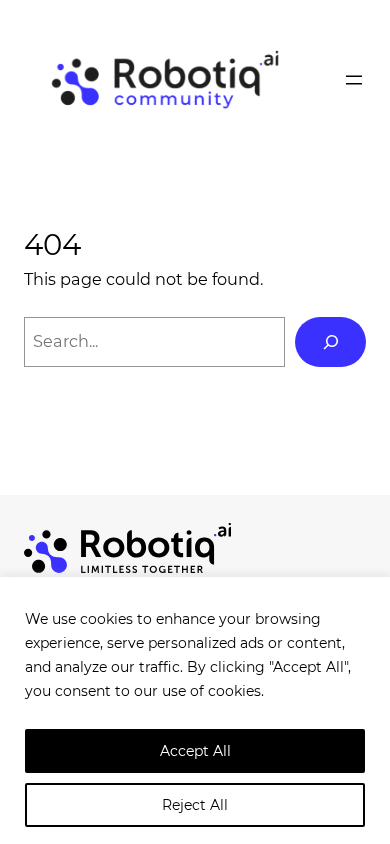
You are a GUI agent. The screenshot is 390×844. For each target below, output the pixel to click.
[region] (195, 710)
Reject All (195, 805)
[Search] (330, 342)
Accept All (195, 751)
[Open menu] (354, 80)
